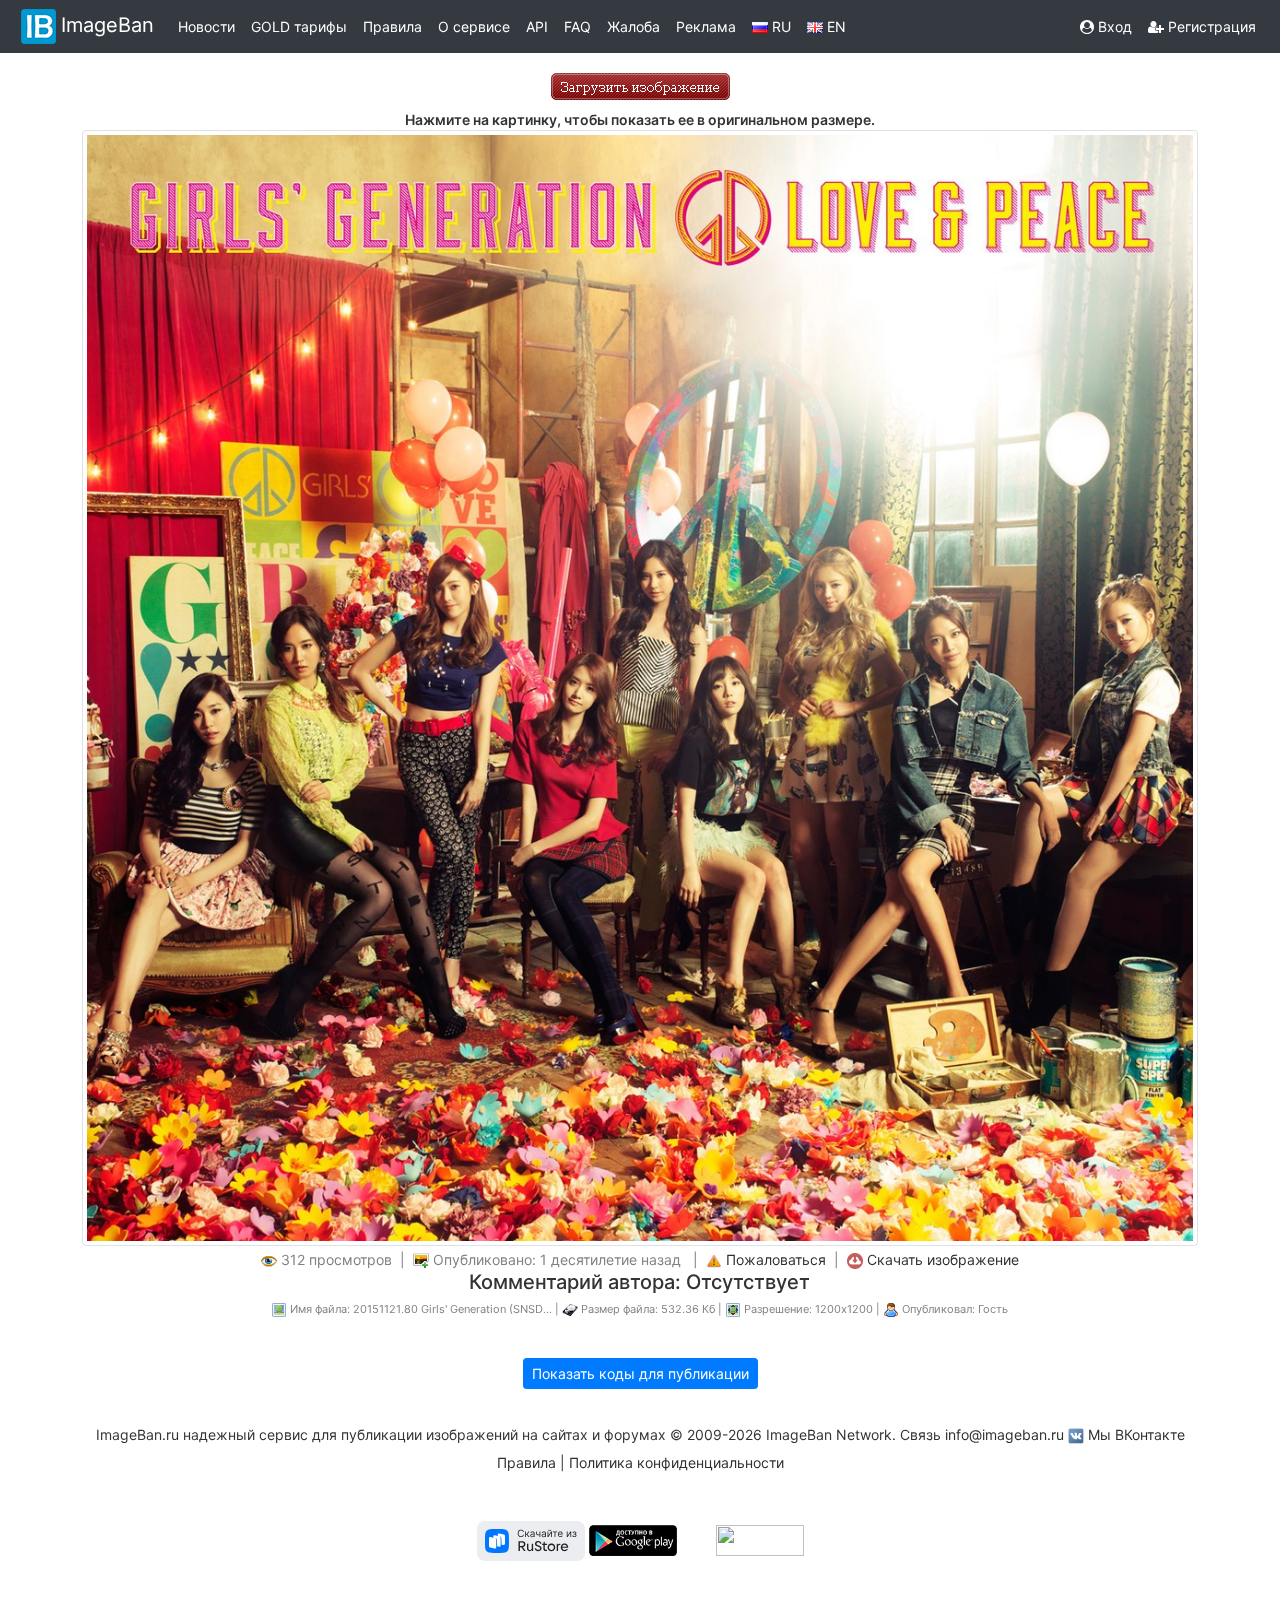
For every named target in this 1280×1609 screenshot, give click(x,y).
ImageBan (107, 25)
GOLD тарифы (299, 26)
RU (779, 26)
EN (834, 26)
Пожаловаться (776, 1259)
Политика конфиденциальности (676, 1462)
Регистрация (1210, 26)
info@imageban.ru (1004, 1434)
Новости (206, 26)
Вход (1113, 26)
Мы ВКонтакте (1136, 1434)
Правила (392, 26)
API (537, 26)
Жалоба (633, 26)
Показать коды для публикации (640, 1373)
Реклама (706, 26)
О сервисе (474, 26)
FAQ (577, 26)
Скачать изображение (943, 1259)
